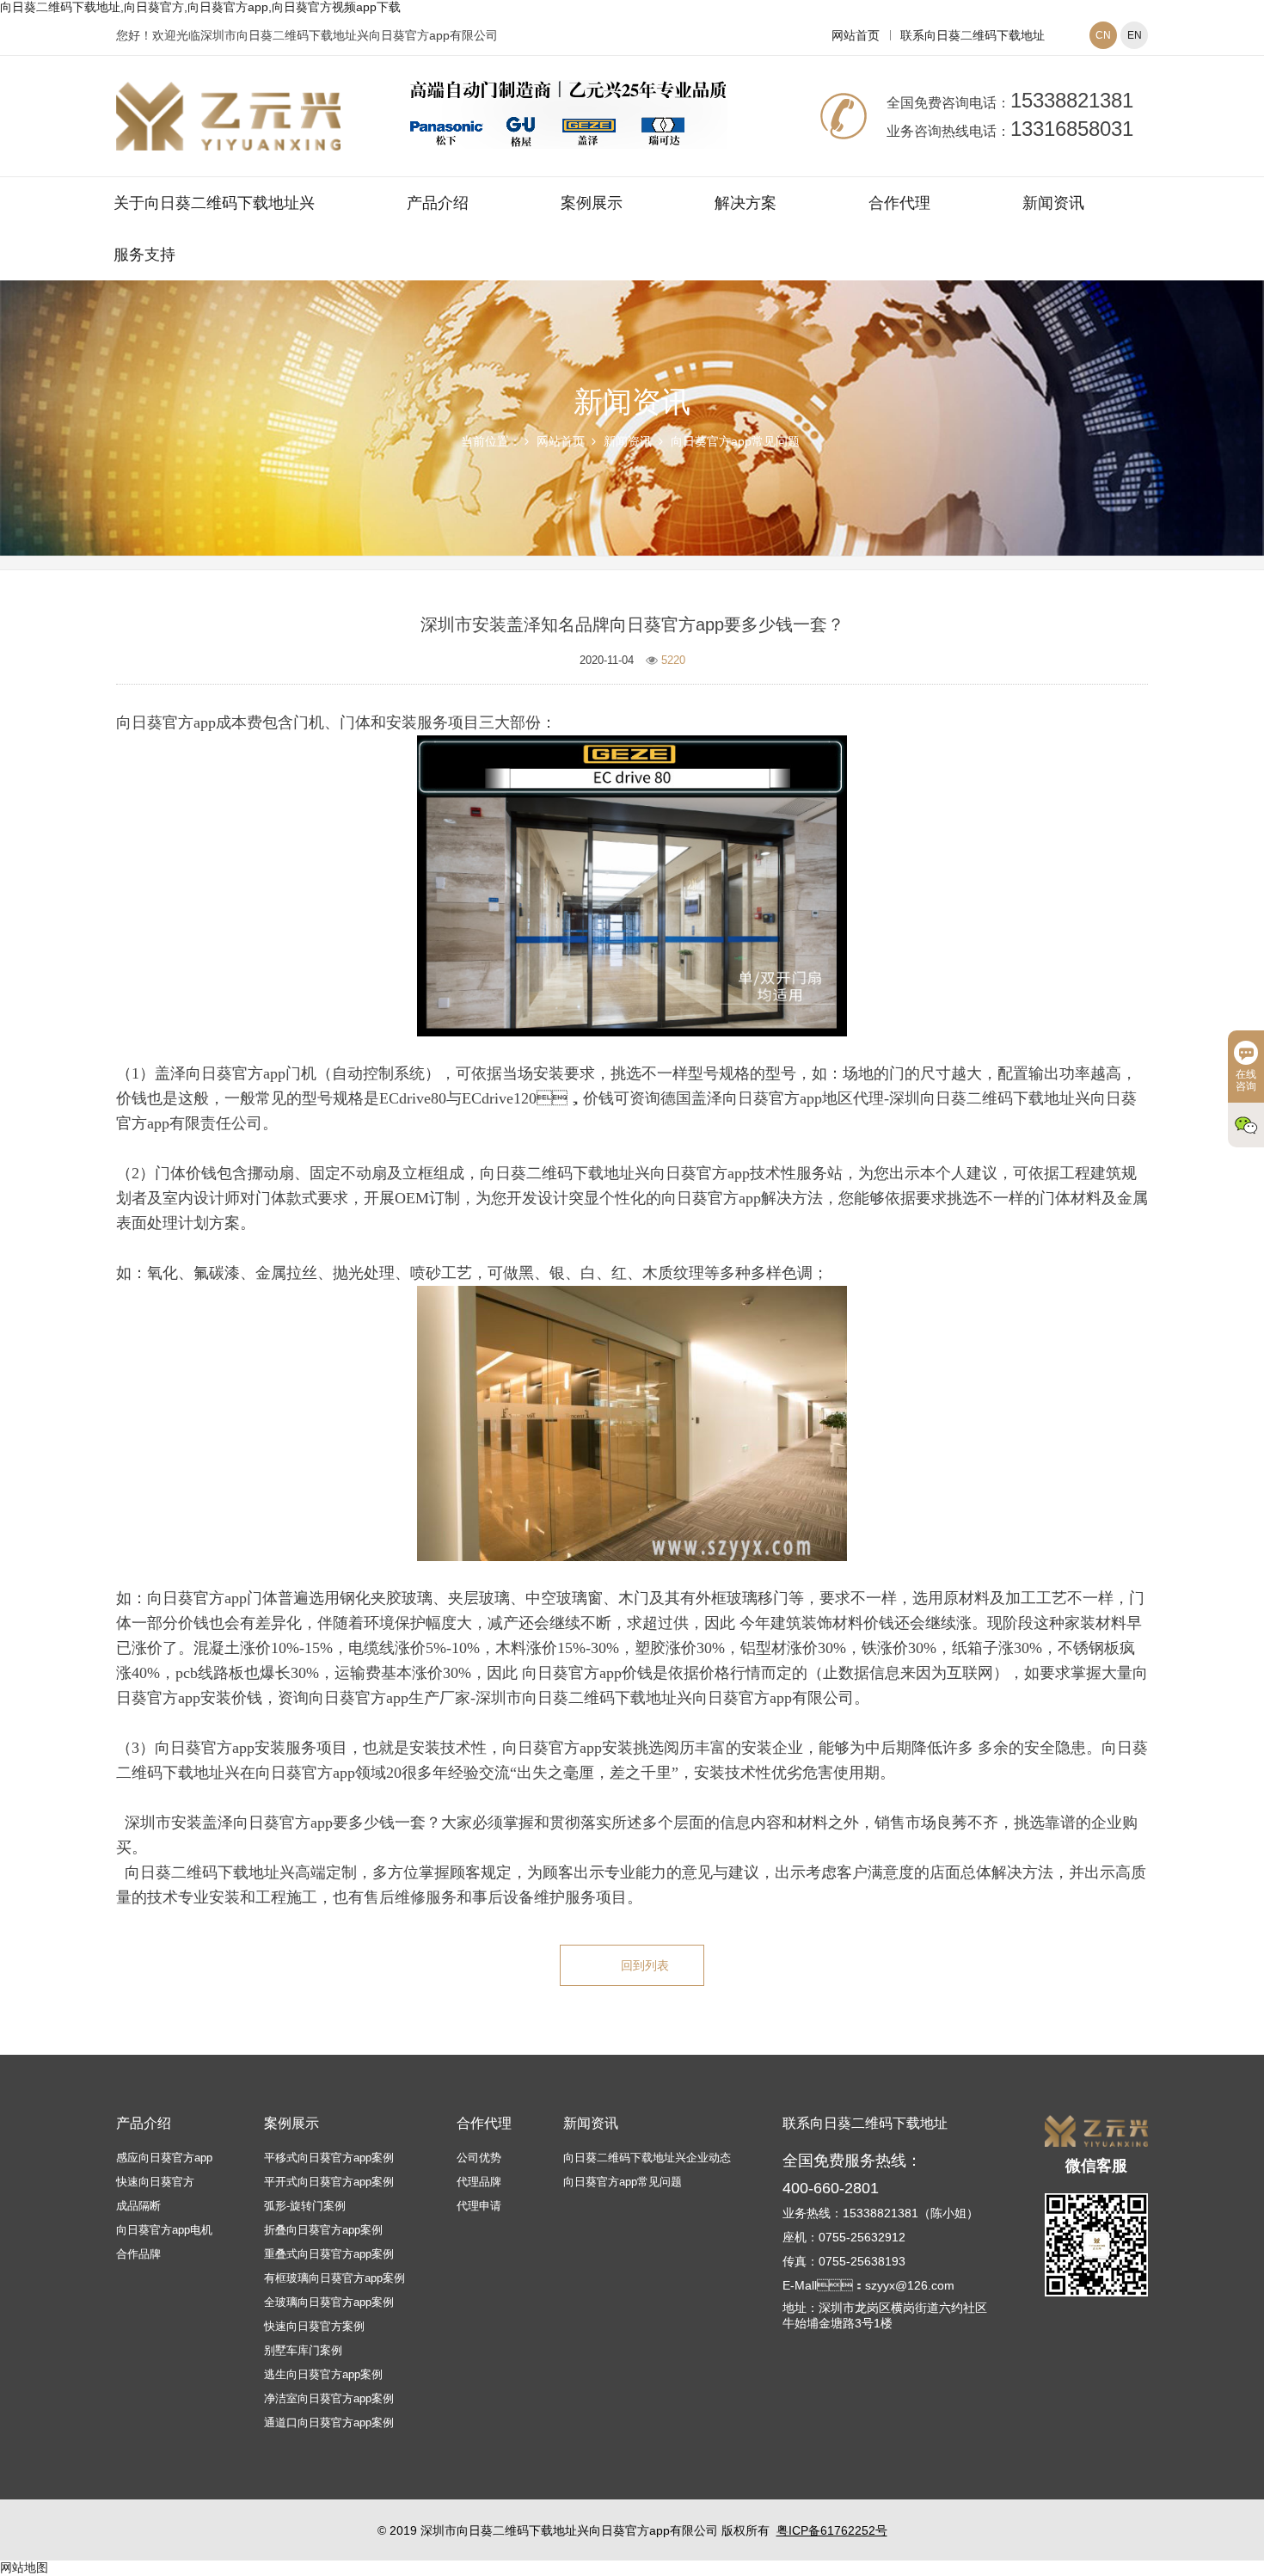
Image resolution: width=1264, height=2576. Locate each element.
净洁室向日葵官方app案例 (329, 2398)
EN (1135, 35)
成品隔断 (138, 2206)
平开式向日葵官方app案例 (329, 2182)
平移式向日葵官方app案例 (329, 2158)
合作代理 (899, 203)
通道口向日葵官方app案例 (329, 2422)
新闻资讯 (1053, 203)
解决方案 (746, 203)
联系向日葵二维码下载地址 (973, 35)
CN (1103, 35)
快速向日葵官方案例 (314, 2326)
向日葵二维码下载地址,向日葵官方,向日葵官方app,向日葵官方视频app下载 (200, 7)
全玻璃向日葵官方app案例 (329, 2302)
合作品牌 (138, 2254)
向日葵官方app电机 (164, 2230)
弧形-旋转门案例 (305, 2206)
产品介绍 (438, 203)
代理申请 (479, 2206)
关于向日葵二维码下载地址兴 (214, 203)
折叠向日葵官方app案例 (323, 2230)
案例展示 (592, 203)
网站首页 (856, 35)
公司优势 (479, 2158)
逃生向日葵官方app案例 (323, 2374)
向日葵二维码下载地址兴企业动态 (647, 2158)
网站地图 (24, 2567)
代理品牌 (479, 2182)
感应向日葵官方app (164, 2158)
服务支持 (144, 255)
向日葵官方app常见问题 (735, 441)
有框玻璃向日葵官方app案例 (334, 2278)
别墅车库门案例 (303, 2350)
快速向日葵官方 (155, 2182)
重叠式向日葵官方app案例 (329, 2254)
